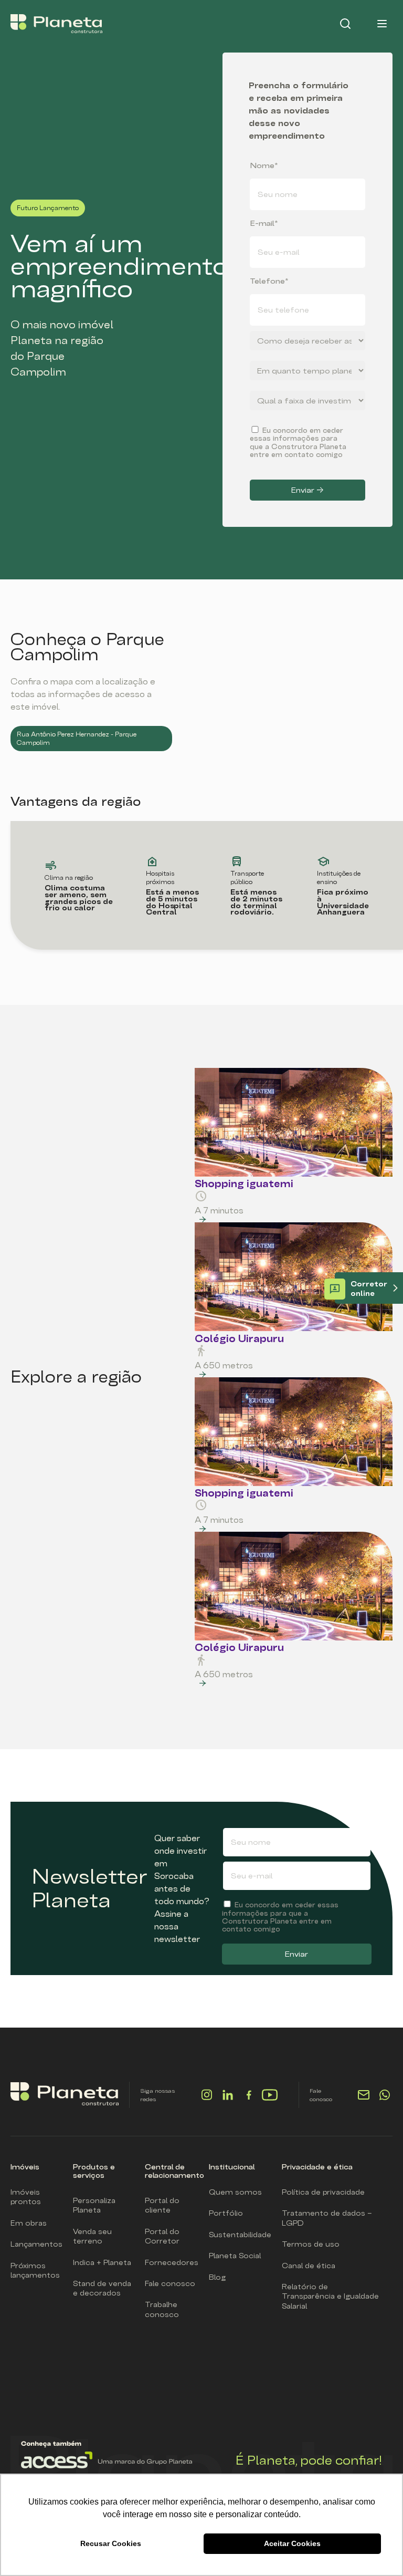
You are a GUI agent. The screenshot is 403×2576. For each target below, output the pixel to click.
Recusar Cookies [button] (111, 2543)
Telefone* (269, 281)
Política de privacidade (323, 2192)
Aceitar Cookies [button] (292, 2543)
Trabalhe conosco (162, 2309)
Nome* (264, 165)
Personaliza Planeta (94, 2205)
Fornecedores (172, 2262)
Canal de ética (309, 2266)
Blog (217, 2277)
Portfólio (226, 2213)
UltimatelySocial (235, 2100)
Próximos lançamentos (35, 2270)
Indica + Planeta (102, 2262)
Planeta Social (235, 2256)
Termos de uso (311, 2244)
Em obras (29, 2223)
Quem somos (235, 2192)
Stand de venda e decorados (102, 2288)
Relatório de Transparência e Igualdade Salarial (330, 2296)
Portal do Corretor (162, 2236)
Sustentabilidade (240, 2235)
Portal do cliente (162, 2205)
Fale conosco (170, 2283)
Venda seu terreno (92, 2236)
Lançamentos (36, 2244)
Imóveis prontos (26, 2197)
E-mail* (264, 223)
